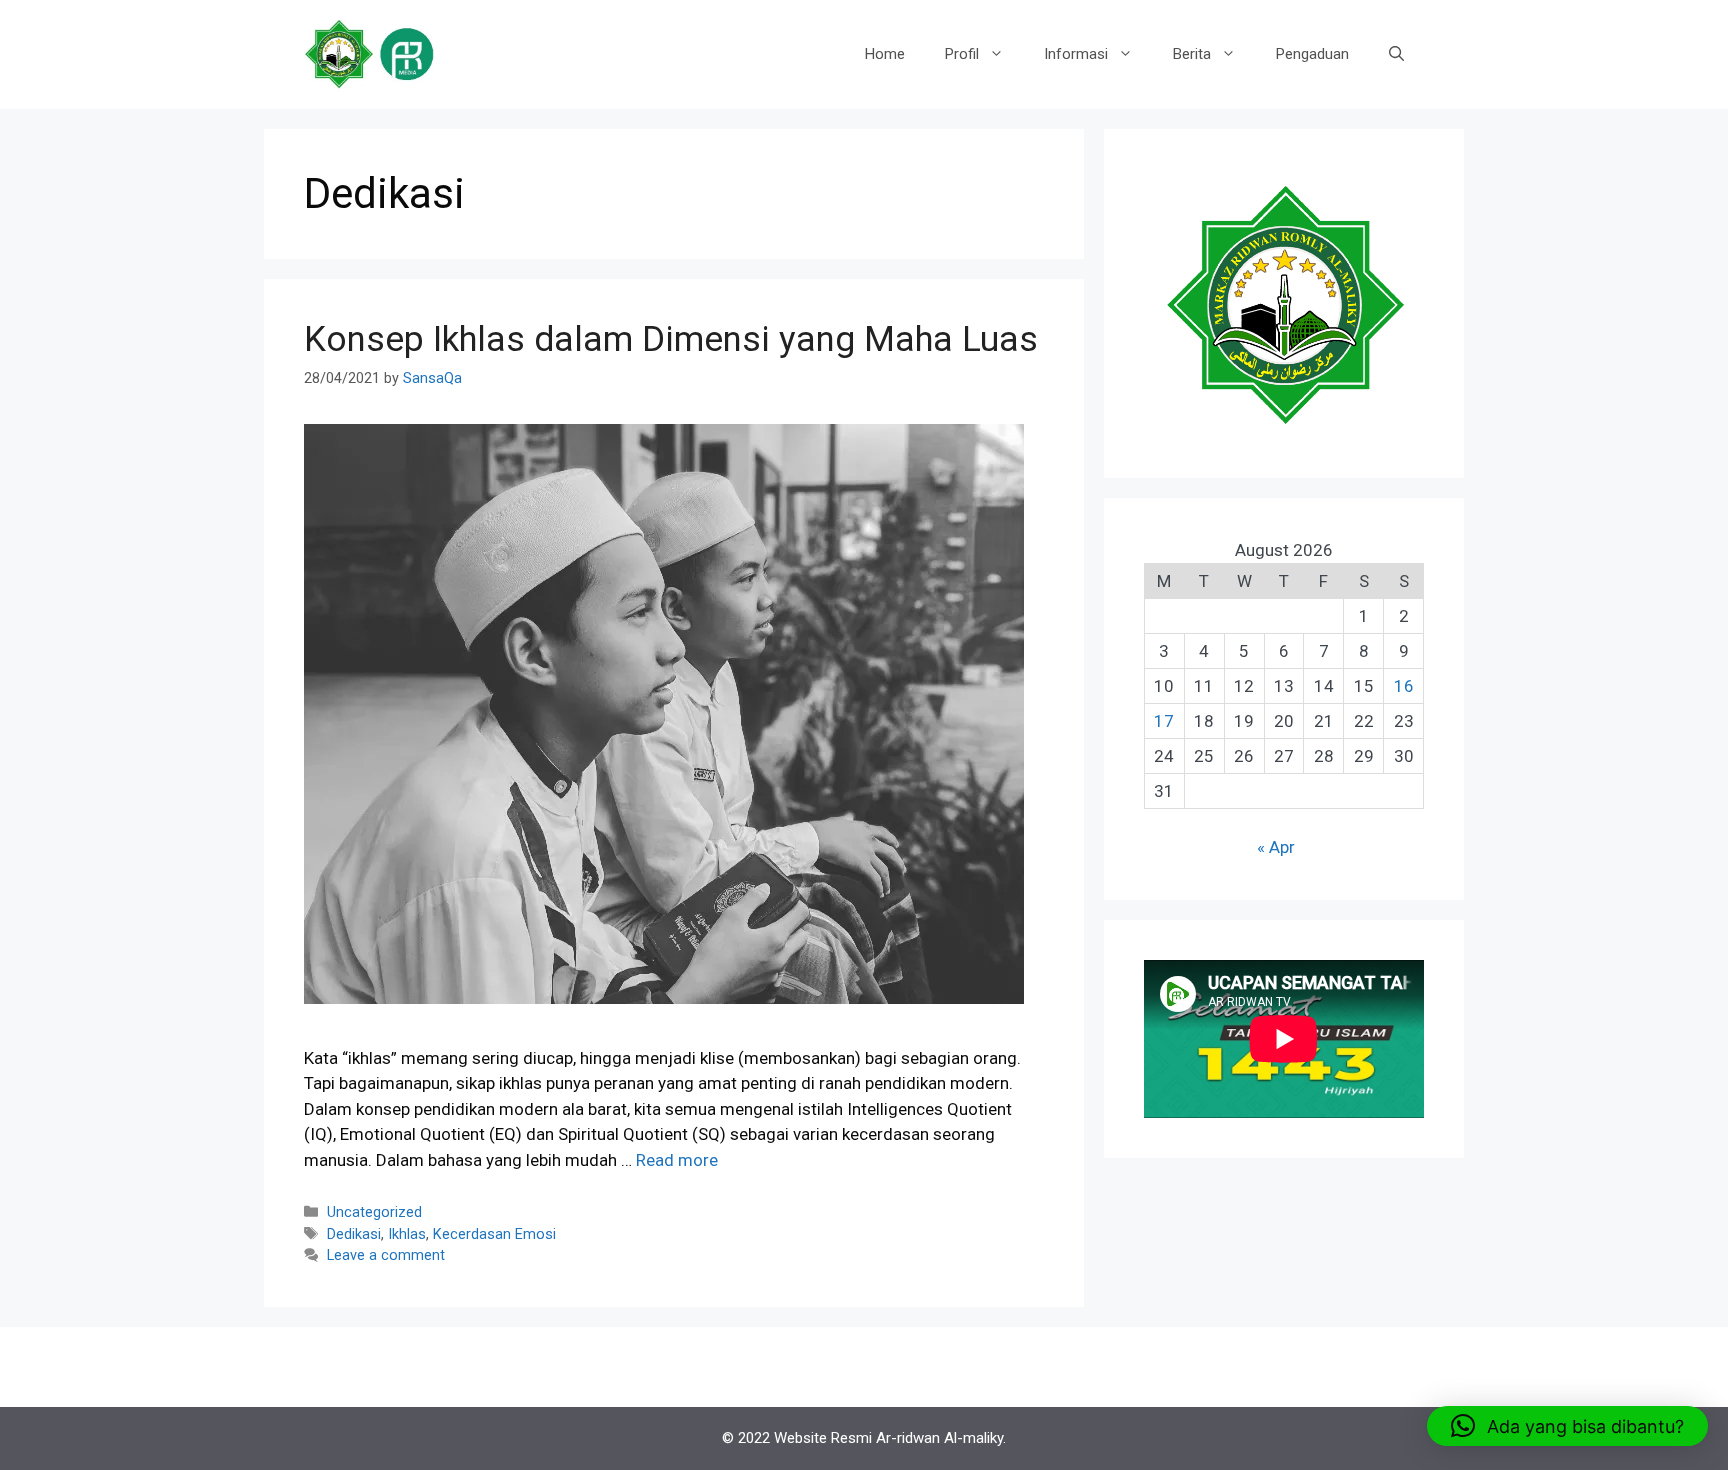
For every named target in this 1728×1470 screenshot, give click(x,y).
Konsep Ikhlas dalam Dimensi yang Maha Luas (671, 339)
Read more (677, 1160)
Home (885, 54)
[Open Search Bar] (1396, 54)
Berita (1192, 54)
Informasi (1076, 54)
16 (1404, 686)
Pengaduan (1312, 54)
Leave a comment (386, 1255)
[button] (1567, 1426)
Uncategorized (374, 1212)
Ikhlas (407, 1234)
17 (1164, 721)
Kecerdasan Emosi (494, 1234)
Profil (962, 54)
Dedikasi (354, 1234)
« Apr (1276, 847)
